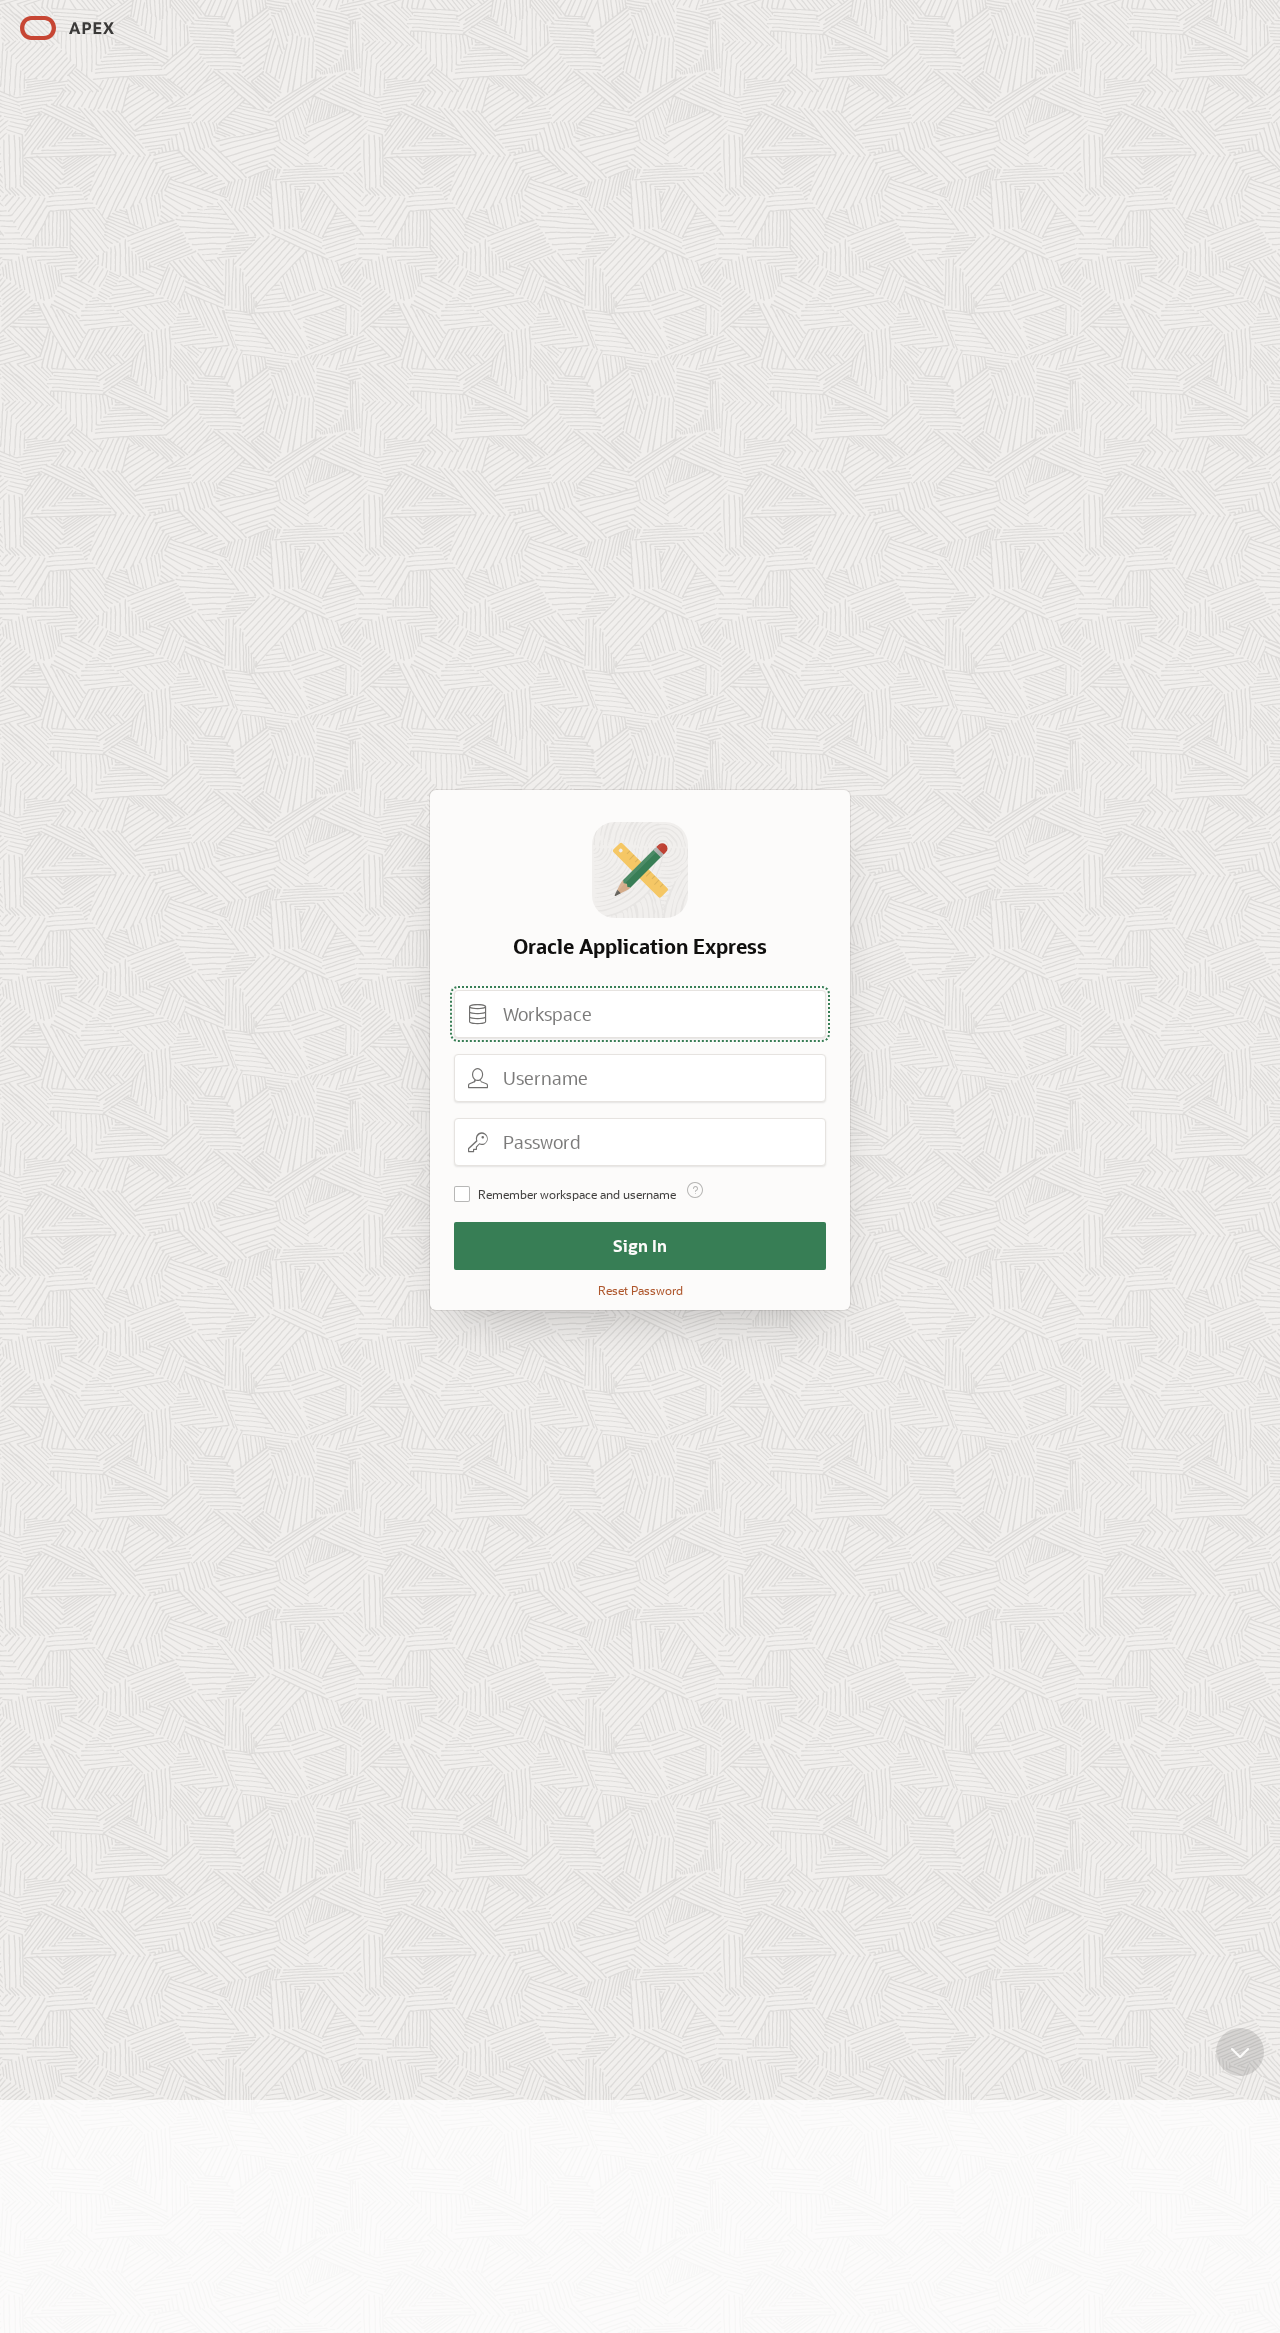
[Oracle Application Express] (67, 28)
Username (478, 1078)
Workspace (478, 1014)
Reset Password (640, 1290)
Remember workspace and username (577, 1194)
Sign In (640, 1245)
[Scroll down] (1240, 2052)
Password (478, 1142)
